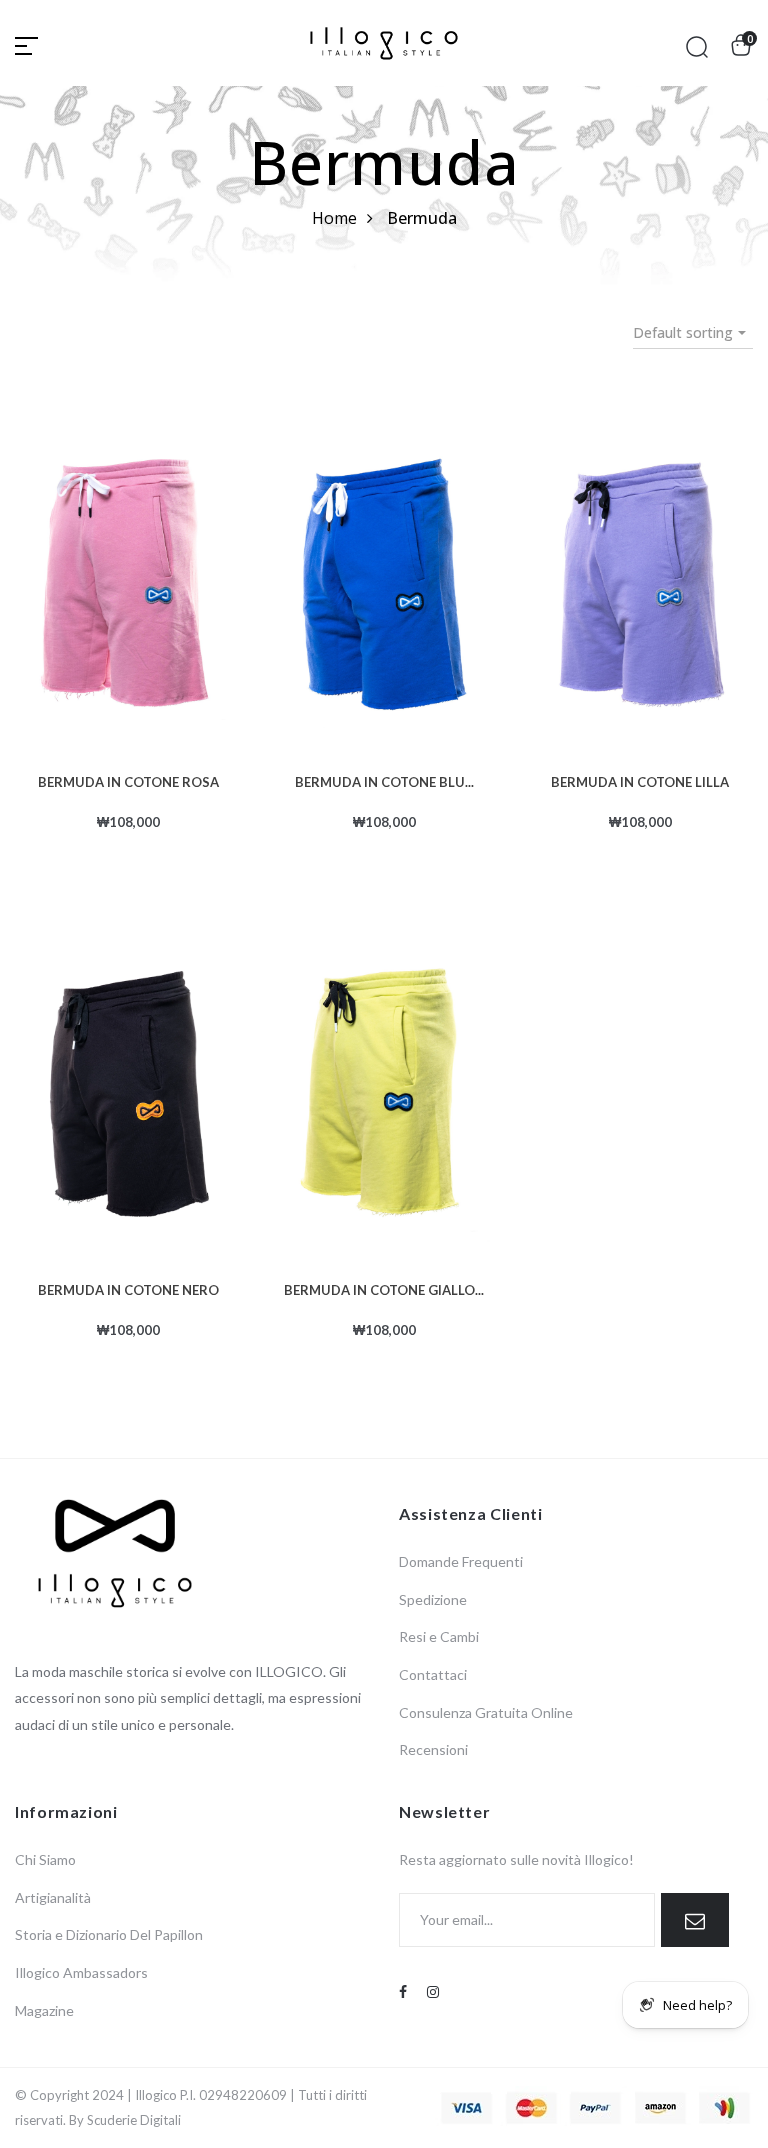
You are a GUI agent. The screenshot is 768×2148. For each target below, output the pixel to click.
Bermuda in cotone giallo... (384, 1288)
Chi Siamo (45, 1859)
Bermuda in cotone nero (128, 1288)
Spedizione (433, 1599)
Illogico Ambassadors (81, 1972)
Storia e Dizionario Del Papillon (109, 1934)
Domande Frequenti (461, 1561)
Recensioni (433, 1749)
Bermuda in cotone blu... (384, 780)
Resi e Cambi (439, 1636)
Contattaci (433, 1674)
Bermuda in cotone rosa (128, 780)
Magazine (44, 2010)
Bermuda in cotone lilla (640, 780)
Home (334, 218)
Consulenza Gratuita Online (486, 1712)
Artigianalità (53, 1897)
